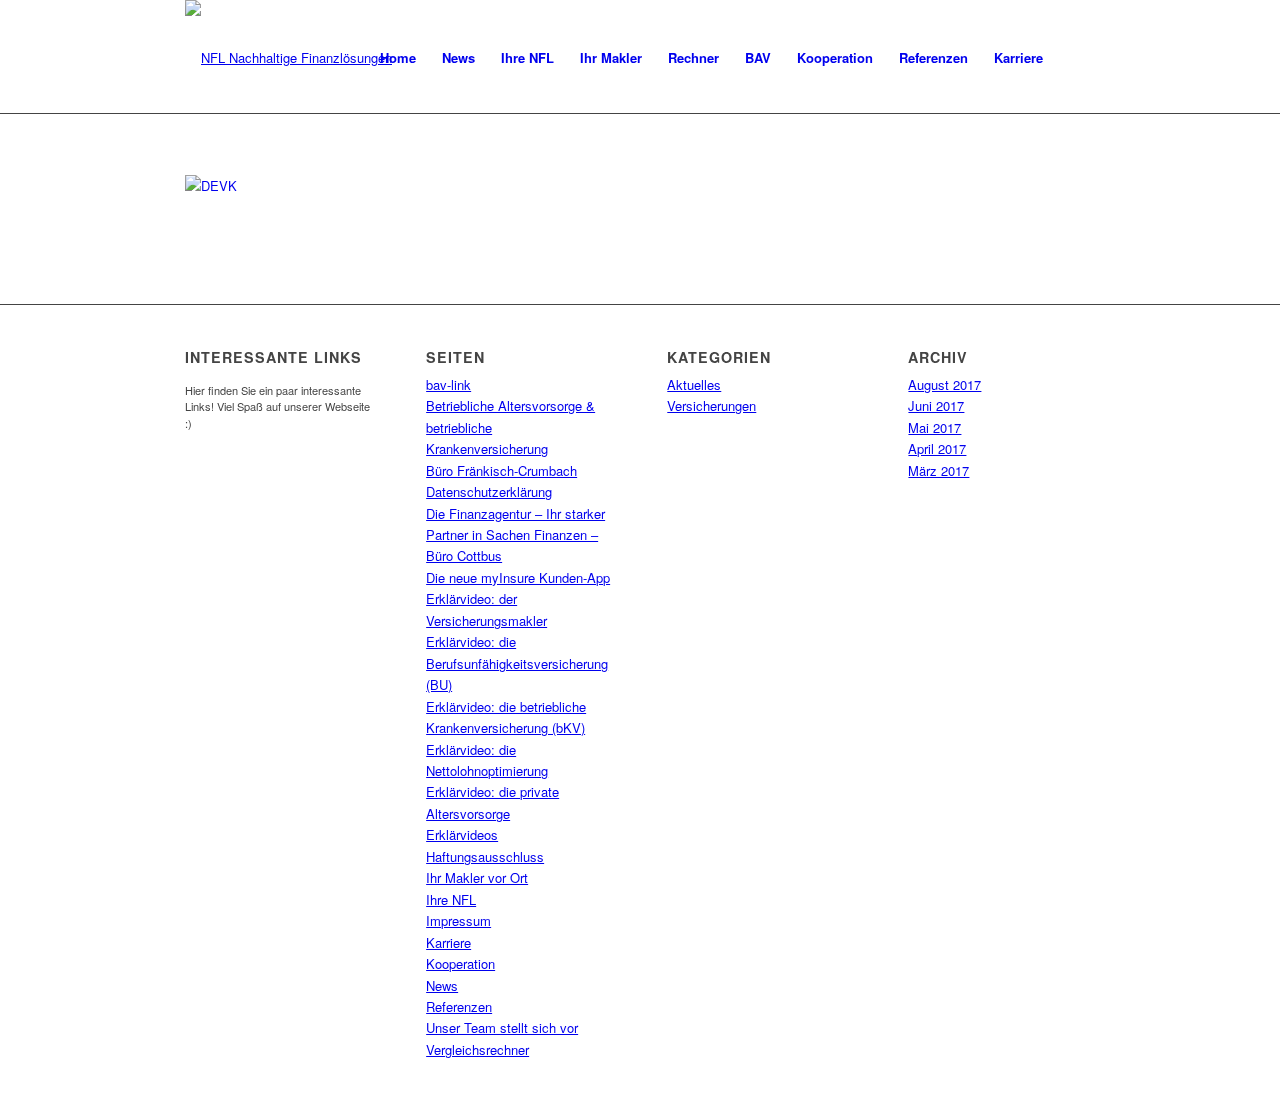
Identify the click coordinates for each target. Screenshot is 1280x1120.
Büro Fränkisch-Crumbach (501, 470)
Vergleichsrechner (477, 1049)
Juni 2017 (936, 405)
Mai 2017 (934, 427)
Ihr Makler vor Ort (477, 877)
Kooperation (460, 963)
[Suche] (1075, 57)
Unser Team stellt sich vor (502, 1027)
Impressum (458, 920)
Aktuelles (694, 384)
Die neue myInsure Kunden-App (518, 577)
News (442, 985)
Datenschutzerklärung (489, 491)
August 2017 (944, 384)
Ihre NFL (451, 899)
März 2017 (938, 470)
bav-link (448, 384)
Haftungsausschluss (485, 856)
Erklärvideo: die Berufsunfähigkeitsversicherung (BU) (517, 663)
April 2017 (937, 448)
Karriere (448, 942)
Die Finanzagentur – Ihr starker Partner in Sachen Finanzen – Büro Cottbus (515, 535)
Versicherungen (711, 405)
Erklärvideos (462, 834)
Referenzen (459, 1006)
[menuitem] (398, 57)
